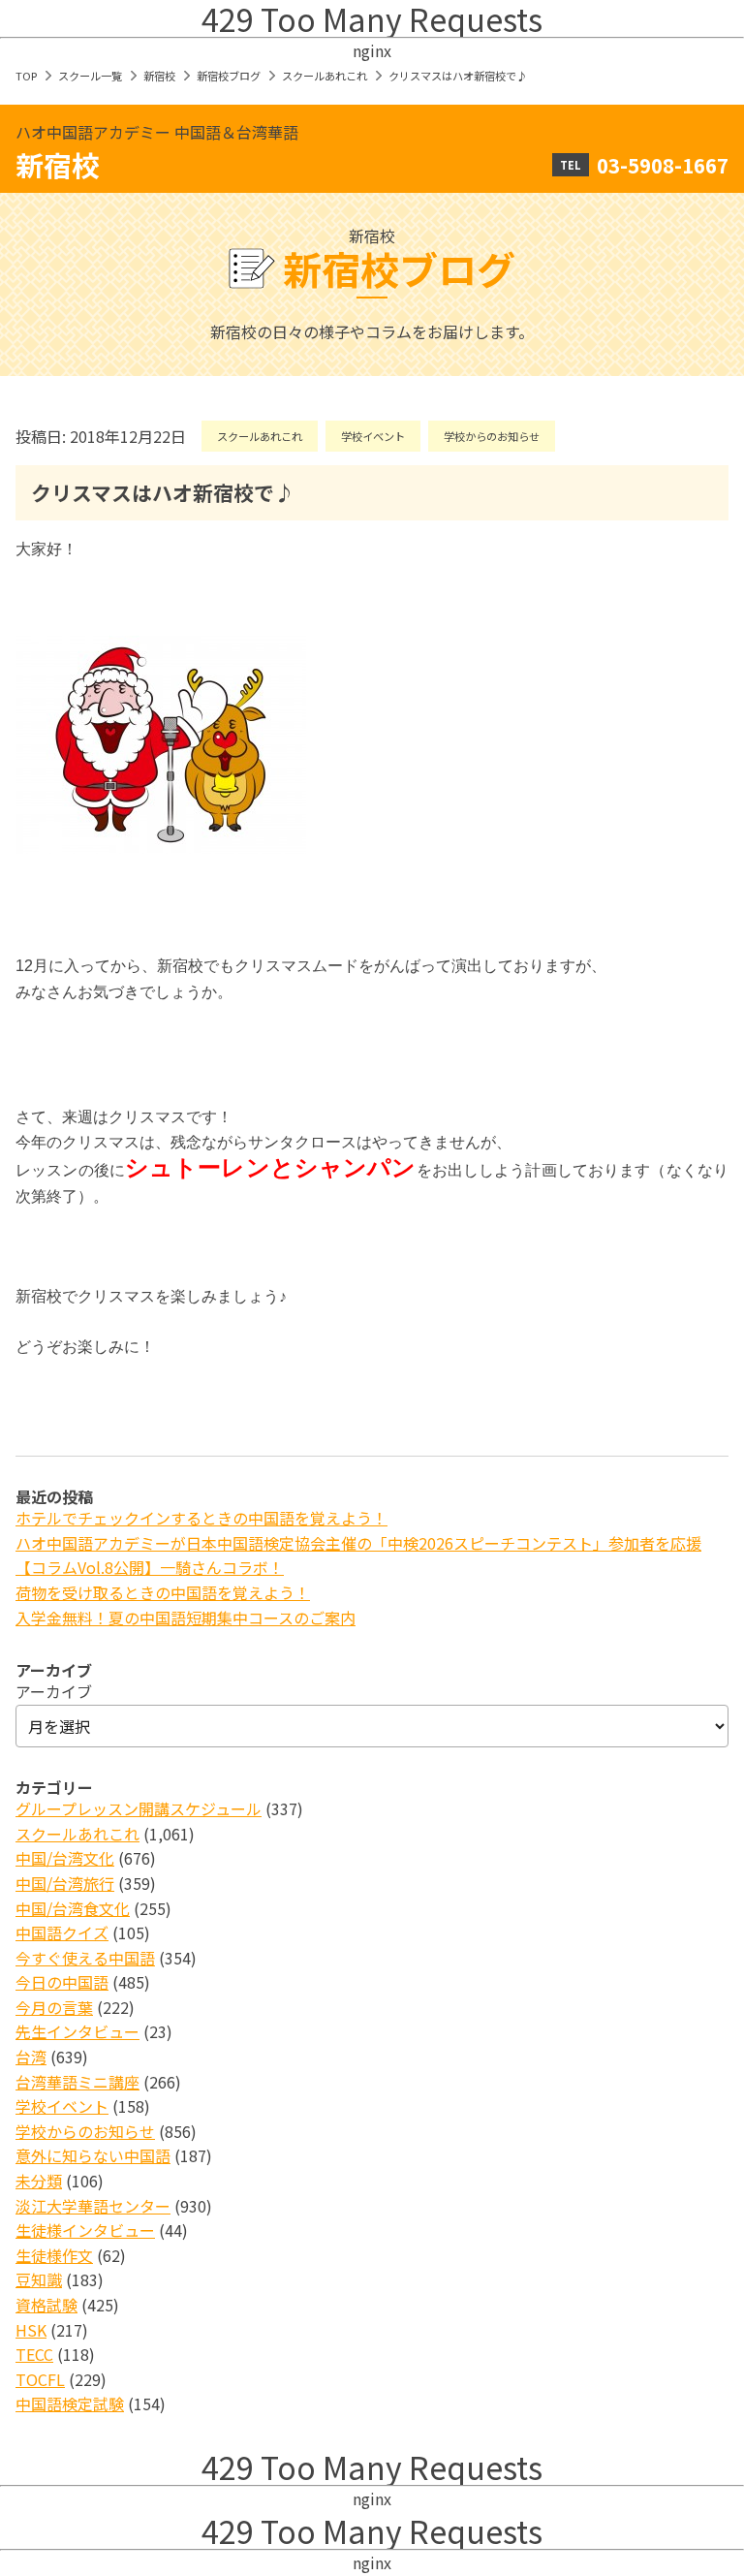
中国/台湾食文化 (73, 1908)
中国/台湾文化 (65, 1858)
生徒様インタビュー (85, 2230)
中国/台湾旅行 (65, 1883)
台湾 (31, 2057)
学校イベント (373, 436)
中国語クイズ (62, 1932)
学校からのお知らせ (492, 436)
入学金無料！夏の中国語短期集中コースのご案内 (186, 1618)
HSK (31, 2330)
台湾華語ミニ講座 (77, 2082)
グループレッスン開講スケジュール (139, 1808)
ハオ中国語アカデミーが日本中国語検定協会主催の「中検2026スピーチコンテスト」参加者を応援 (358, 1543)
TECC (34, 2354)
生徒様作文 (54, 2255)
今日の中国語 (62, 1982)
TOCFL (40, 2379)
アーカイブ (54, 1691)
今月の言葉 (54, 2007)
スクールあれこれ (325, 76)
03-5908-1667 (663, 165)
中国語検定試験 (70, 2403)
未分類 (39, 2181)
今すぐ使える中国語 (85, 1958)
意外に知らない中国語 (93, 2155)
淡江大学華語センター (93, 2206)
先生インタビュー (77, 2031)
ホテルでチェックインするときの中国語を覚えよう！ (201, 1518)
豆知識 (39, 2279)
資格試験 (46, 2305)
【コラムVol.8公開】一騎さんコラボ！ (150, 1567)
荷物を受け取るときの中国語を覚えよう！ (163, 1592)
